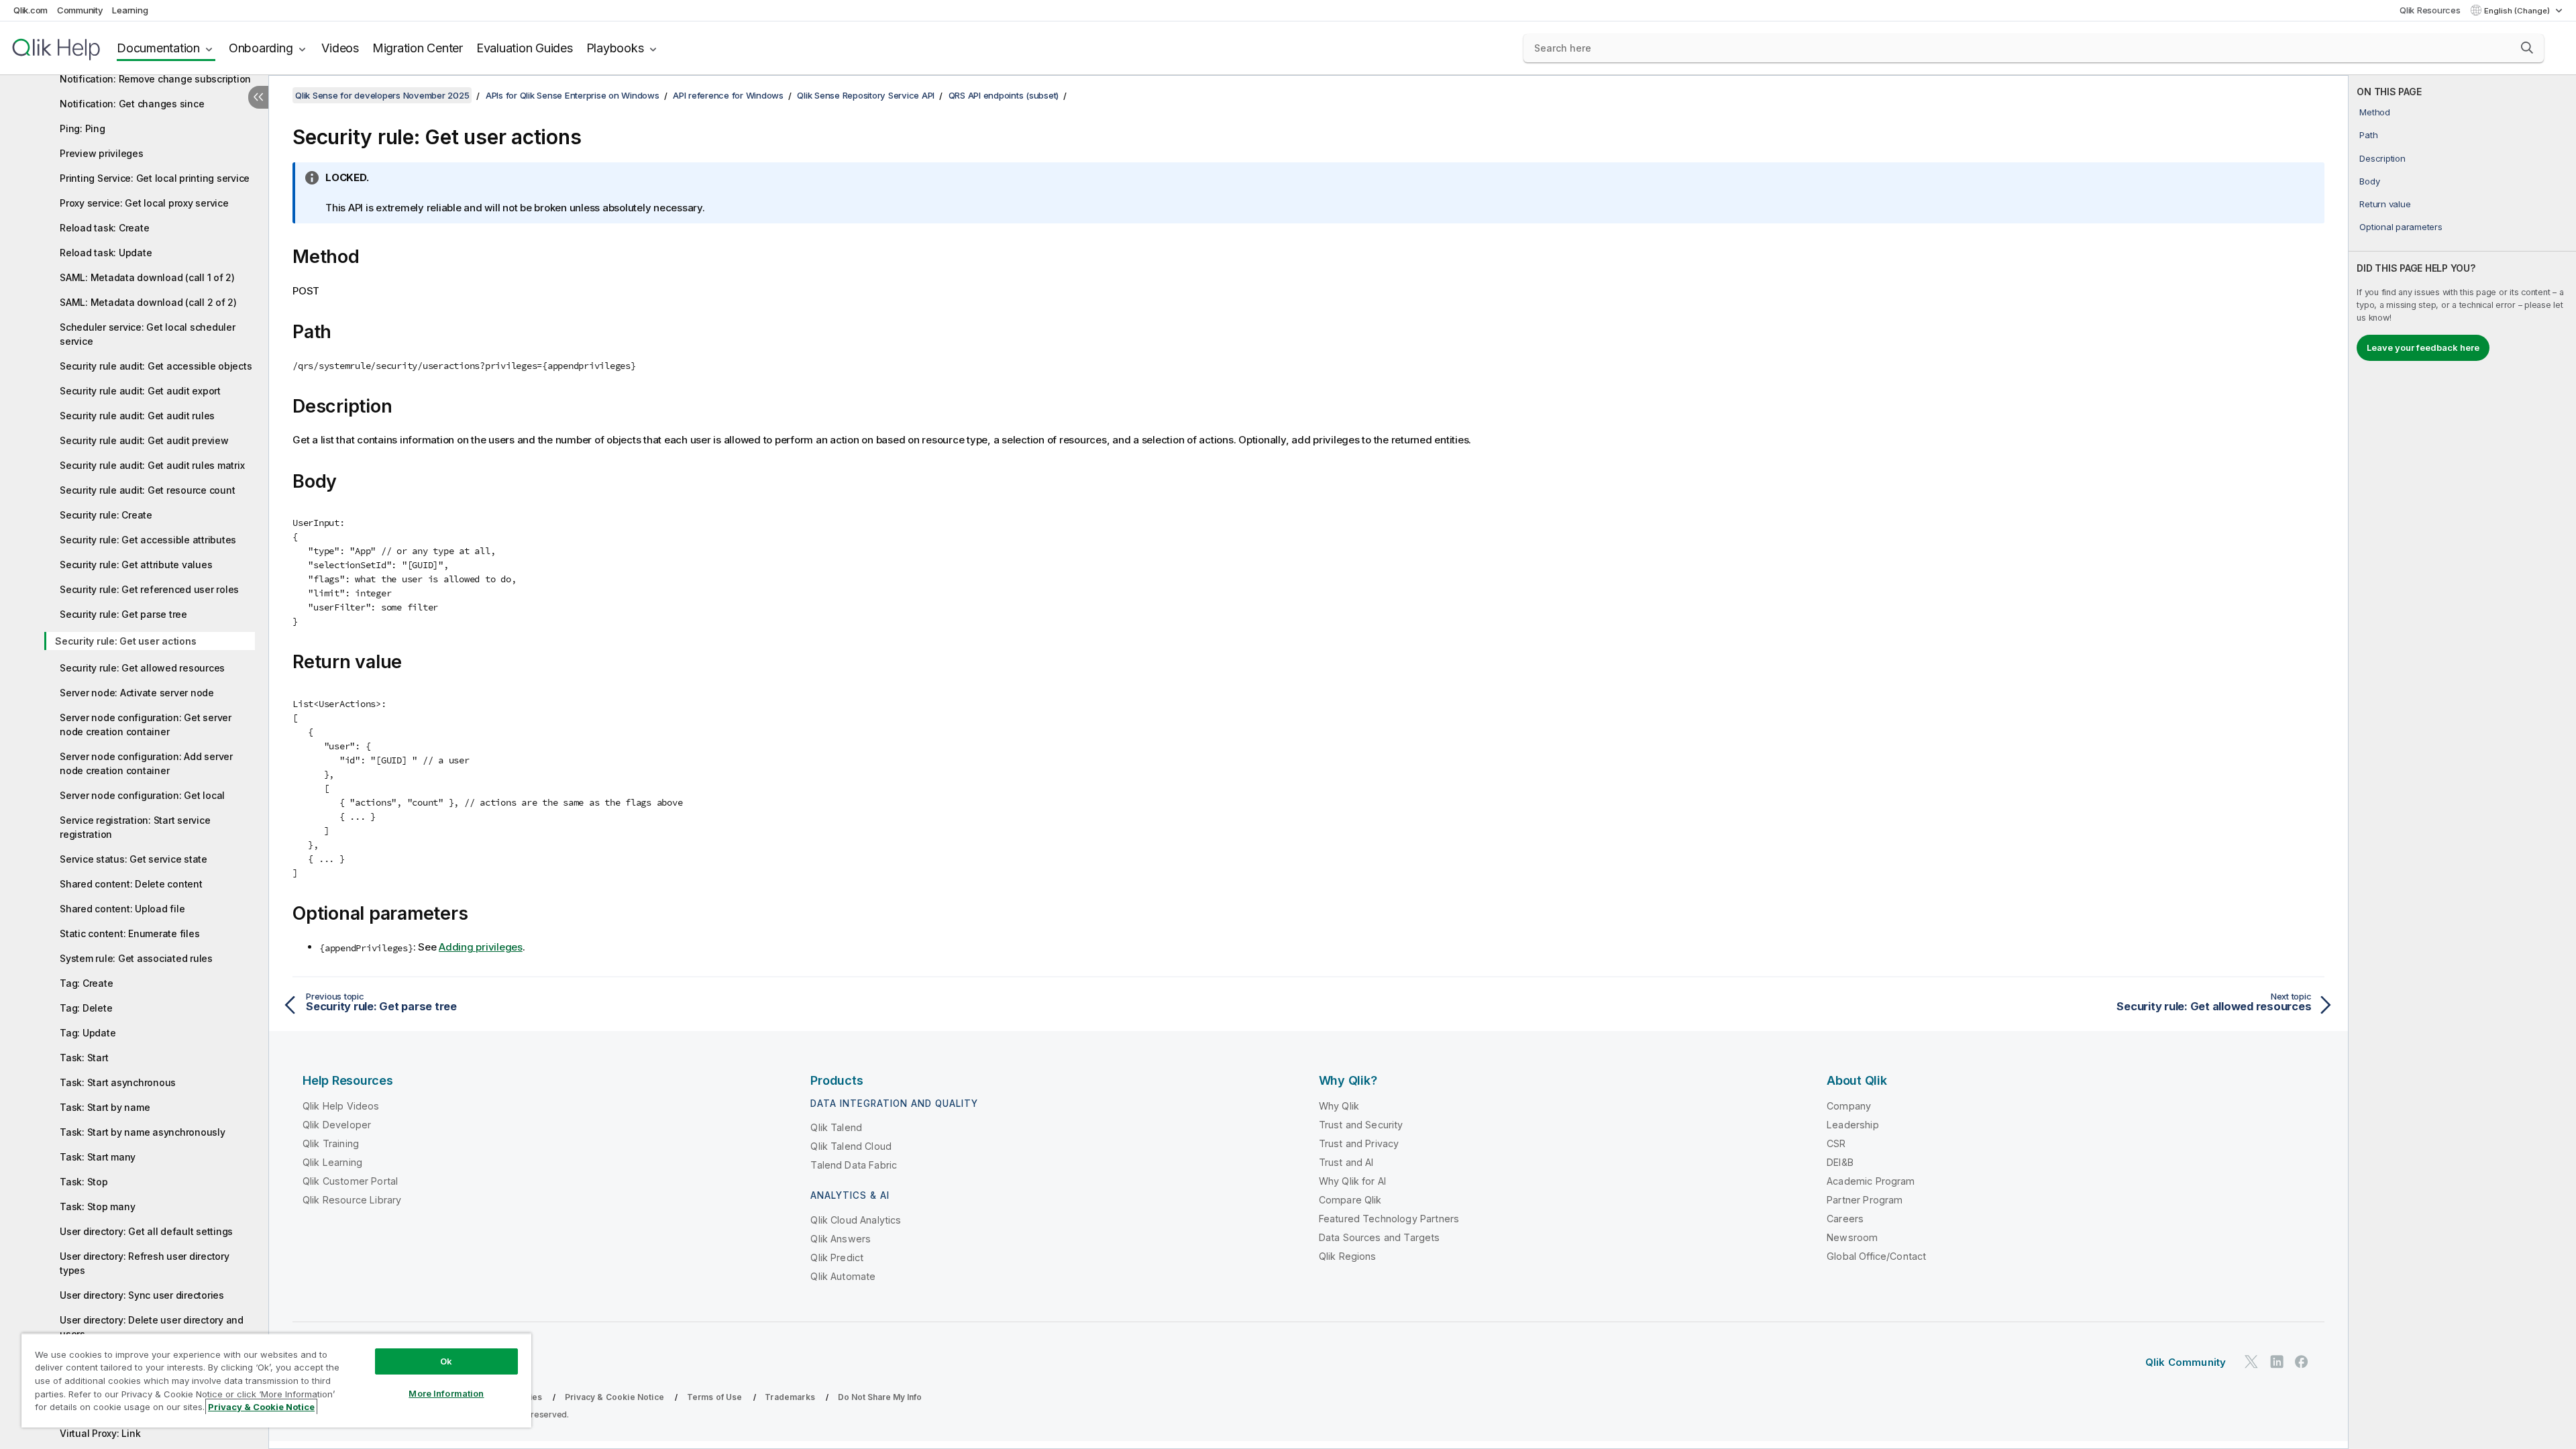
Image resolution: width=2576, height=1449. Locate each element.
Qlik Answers (841, 1239)
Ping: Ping (83, 128)
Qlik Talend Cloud (851, 1146)
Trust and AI (1346, 1162)
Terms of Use (715, 1397)
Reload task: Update (106, 253)
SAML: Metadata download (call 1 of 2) (147, 277)
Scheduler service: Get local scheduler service (148, 334)
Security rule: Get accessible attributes (148, 540)
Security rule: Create (106, 515)
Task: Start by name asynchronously (143, 1132)
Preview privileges (102, 153)
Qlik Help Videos (341, 1106)
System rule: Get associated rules (136, 958)
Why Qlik (1339, 1106)
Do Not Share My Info (880, 1397)
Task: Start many (98, 1157)
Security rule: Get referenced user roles (149, 589)
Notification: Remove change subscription (155, 79)
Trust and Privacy (1359, 1143)
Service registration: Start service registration (135, 827)
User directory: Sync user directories (142, 1295)
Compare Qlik (1350, 1200)
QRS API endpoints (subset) (1004, 95)
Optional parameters (2401, 227)
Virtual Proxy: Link (100, 1433)
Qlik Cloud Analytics (856, 1220)
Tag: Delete (86, 1008)
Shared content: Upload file (122, 909)
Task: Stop (84, 1182)
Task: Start (84, 1058)
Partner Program (1865, 1200)
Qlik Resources (2430, 10)
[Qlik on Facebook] (2302, 1361)
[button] (2527, 48)
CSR (1836, 1143)
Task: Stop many (97, 1206)
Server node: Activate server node (137, 693)
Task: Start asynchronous (118, 1082)
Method (2375, 112)
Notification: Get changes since (132, 104)
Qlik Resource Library (352, 1200)
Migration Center (418, 48)
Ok (446, 1361)
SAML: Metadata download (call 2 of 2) (148, 302)
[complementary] (2462, 762)
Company (1849, 1106)
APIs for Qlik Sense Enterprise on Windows (573, 95)
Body (2369, 181)
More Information (446, 1393)
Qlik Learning (332, 1162)
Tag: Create (86, 983)
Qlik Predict (837, 1257)
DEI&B (1840, 1162)
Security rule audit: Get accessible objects (156, 366)
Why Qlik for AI (1352, 1181)
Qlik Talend (836, 1127)
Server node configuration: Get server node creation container (146, 724)
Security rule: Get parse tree (123, 614)
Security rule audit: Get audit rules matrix (152, 465)
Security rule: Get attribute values (136, 565)
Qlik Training (331, 1143)
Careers (1845, 1219)
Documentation (158, 48)
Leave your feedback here (2423, 347)
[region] (276, 1380)
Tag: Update (88, 1033)
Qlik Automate (843, 1276)
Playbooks (615, 48)
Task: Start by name (105, 1107)
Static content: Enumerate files (129, 933)
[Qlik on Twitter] (2251, 1361)
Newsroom (1852, 1237)
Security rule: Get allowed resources (142, 668)
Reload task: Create (104, 228)
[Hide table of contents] (258, 97)
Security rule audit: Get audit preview (144, 440)
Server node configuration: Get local (142, 795)
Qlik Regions (1348, 1256)
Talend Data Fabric (854, 1165)
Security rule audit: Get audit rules (137, 416)
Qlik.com (31, 10)
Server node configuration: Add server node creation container (146, 763)
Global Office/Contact (1876, 1256)
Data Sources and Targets (1380, 1237)
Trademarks (790, 1397)
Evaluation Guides (525, 48)
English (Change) (2518, 11)
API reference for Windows (728, 95)
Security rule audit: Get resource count (147, 490)
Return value (2385, 204)
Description (2382, 158)
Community (80, 10)
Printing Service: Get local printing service (155, 178)
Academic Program (1871, 1181)
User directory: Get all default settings (146, 1231)
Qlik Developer (337, 1125)
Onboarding (261, 48)
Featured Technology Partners (1389, 1219)
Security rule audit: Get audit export (140, 391)
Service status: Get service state (133, 859)
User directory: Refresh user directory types (145, 1263)
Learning (130, 10)
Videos (340, 48)
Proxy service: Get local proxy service (144, 203)
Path (2368, 135)
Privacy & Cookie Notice (614, 1397)
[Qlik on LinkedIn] (2277, 1361)
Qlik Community (2186, 1362)
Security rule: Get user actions (125, 641)
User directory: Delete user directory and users (152, 1327)
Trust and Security (1361, 1125)
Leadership (1853, 1125)
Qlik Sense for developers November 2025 (382, 95)
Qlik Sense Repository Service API (866, 95)
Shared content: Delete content (131, 884)
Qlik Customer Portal (350, 1181)
